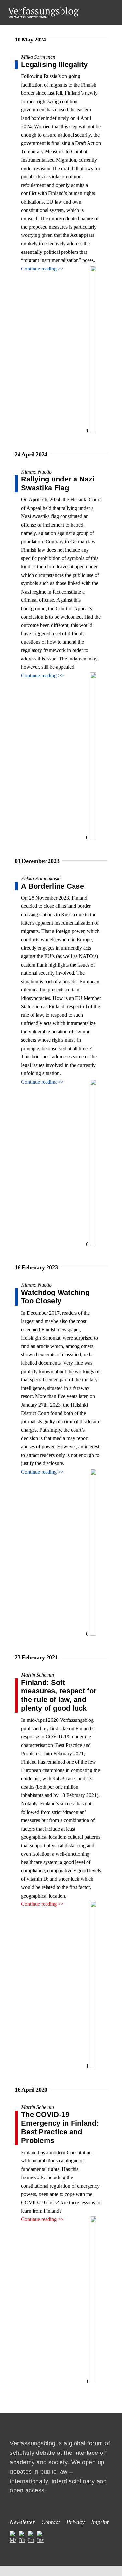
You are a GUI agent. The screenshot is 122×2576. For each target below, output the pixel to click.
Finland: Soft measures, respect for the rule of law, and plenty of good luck (59, 1695)
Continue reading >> (42, 269)
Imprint (100, 2522)
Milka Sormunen (38, 57)
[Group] (43, 10)
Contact (51, 2522)
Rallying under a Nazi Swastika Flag (58, 483)
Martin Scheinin (38, 1675)
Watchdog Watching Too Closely (55, 1297)
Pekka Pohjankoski (41, 879)
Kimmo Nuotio (36, 472)
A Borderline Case (54, 886)
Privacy (75, 2522)
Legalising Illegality (54, 65)
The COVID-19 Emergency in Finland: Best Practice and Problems (60, 2128)
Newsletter (22, 2522)
